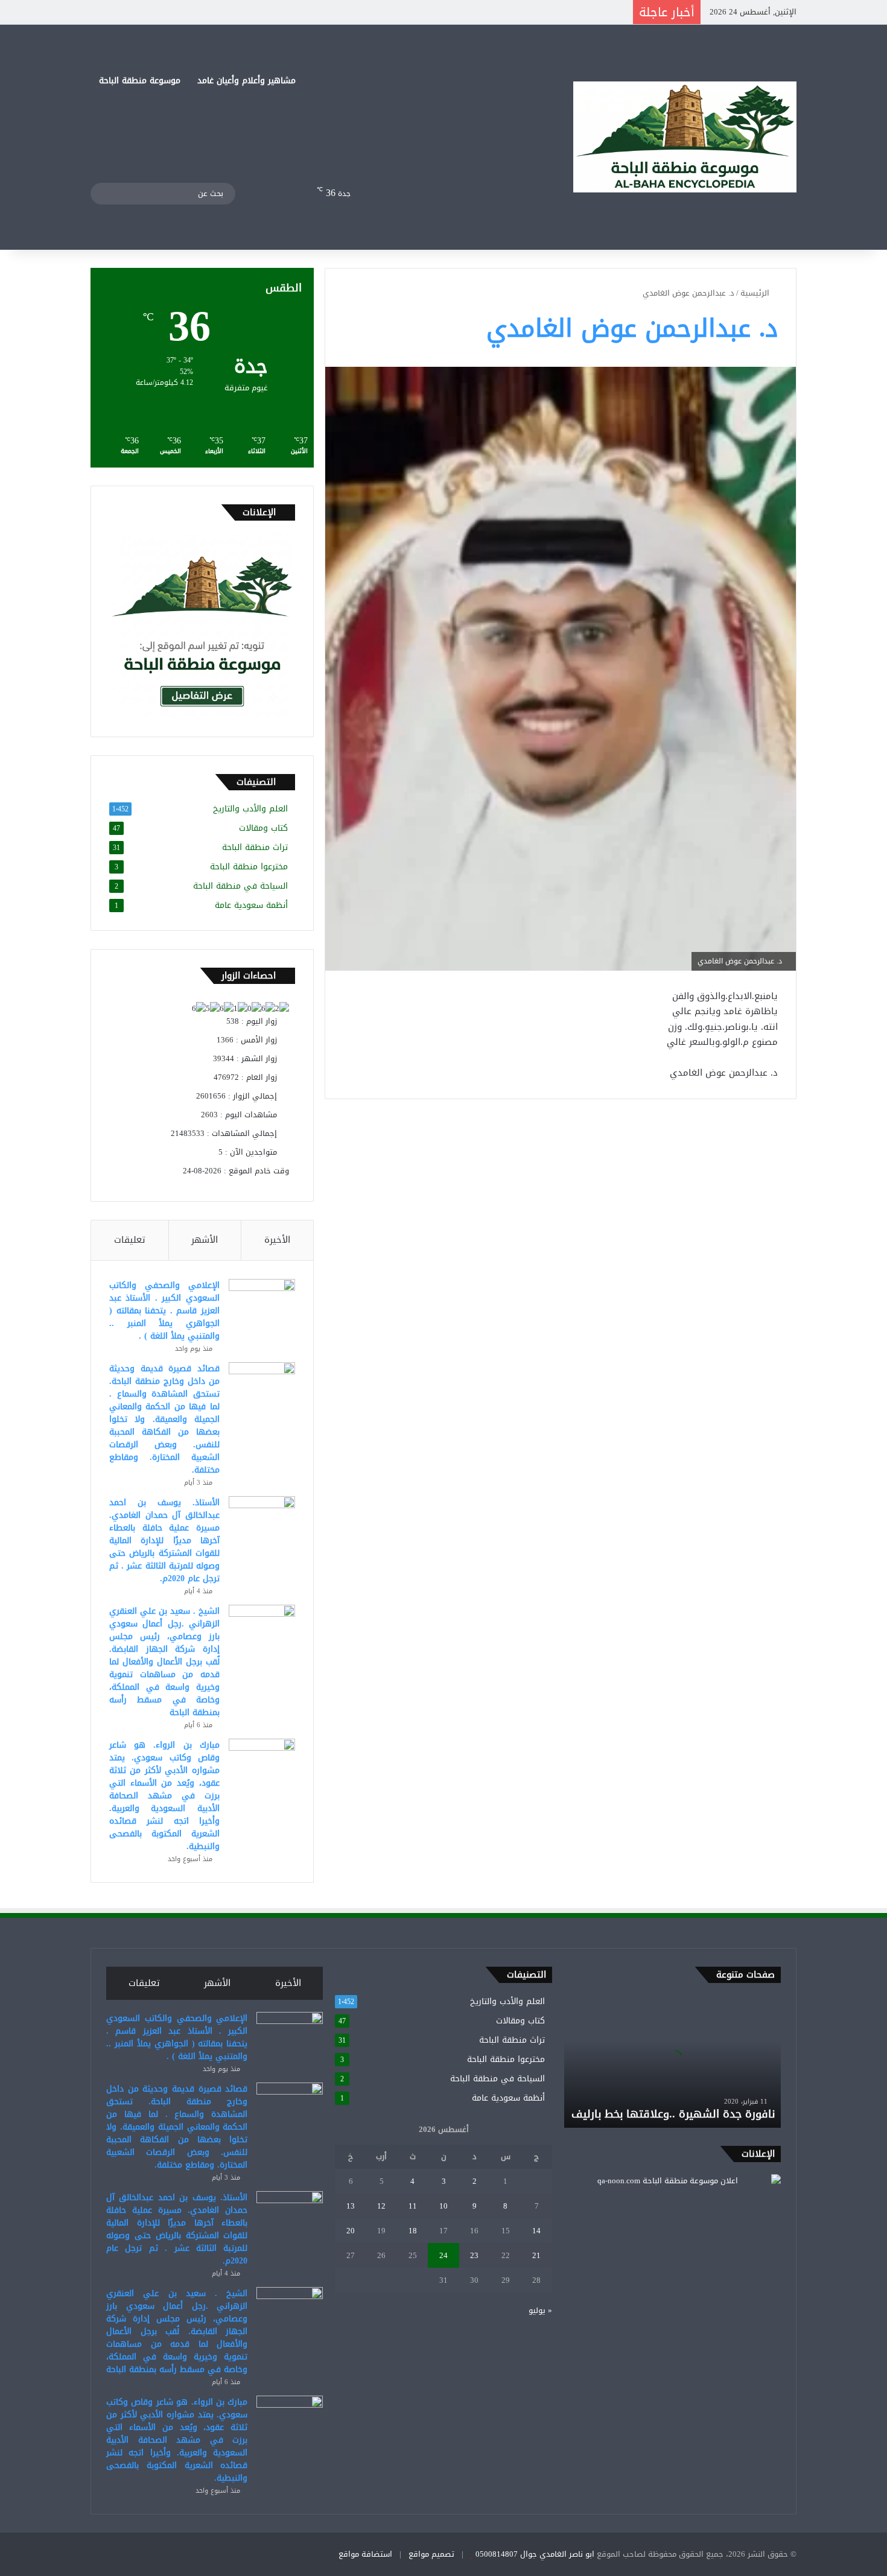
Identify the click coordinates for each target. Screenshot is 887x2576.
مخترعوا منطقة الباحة (249, 867)
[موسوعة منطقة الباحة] (685, 137)
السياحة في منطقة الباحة (240, 886)
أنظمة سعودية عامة (251, 905)
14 (536, 2231)
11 (413, 2206)
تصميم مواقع (431, 2554)
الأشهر (205, 1240)
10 (443, 2206)
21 (536, 2255)
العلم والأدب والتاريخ (250, 809)
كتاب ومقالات (263, 828)
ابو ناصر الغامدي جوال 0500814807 (535, 2554)
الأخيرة (277, 1240)
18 (413, 2231)
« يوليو (540, 2310)
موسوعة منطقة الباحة (140, 81)
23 (474, 2255)
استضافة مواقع (365, 2554)
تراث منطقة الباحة (255, 847)
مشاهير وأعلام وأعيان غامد (246, 81)
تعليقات (130, 1240)
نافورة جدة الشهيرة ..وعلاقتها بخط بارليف (673, 2114)
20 (351, 2231)
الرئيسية (756, 293)
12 (381, 2206)
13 (351, 2206)
